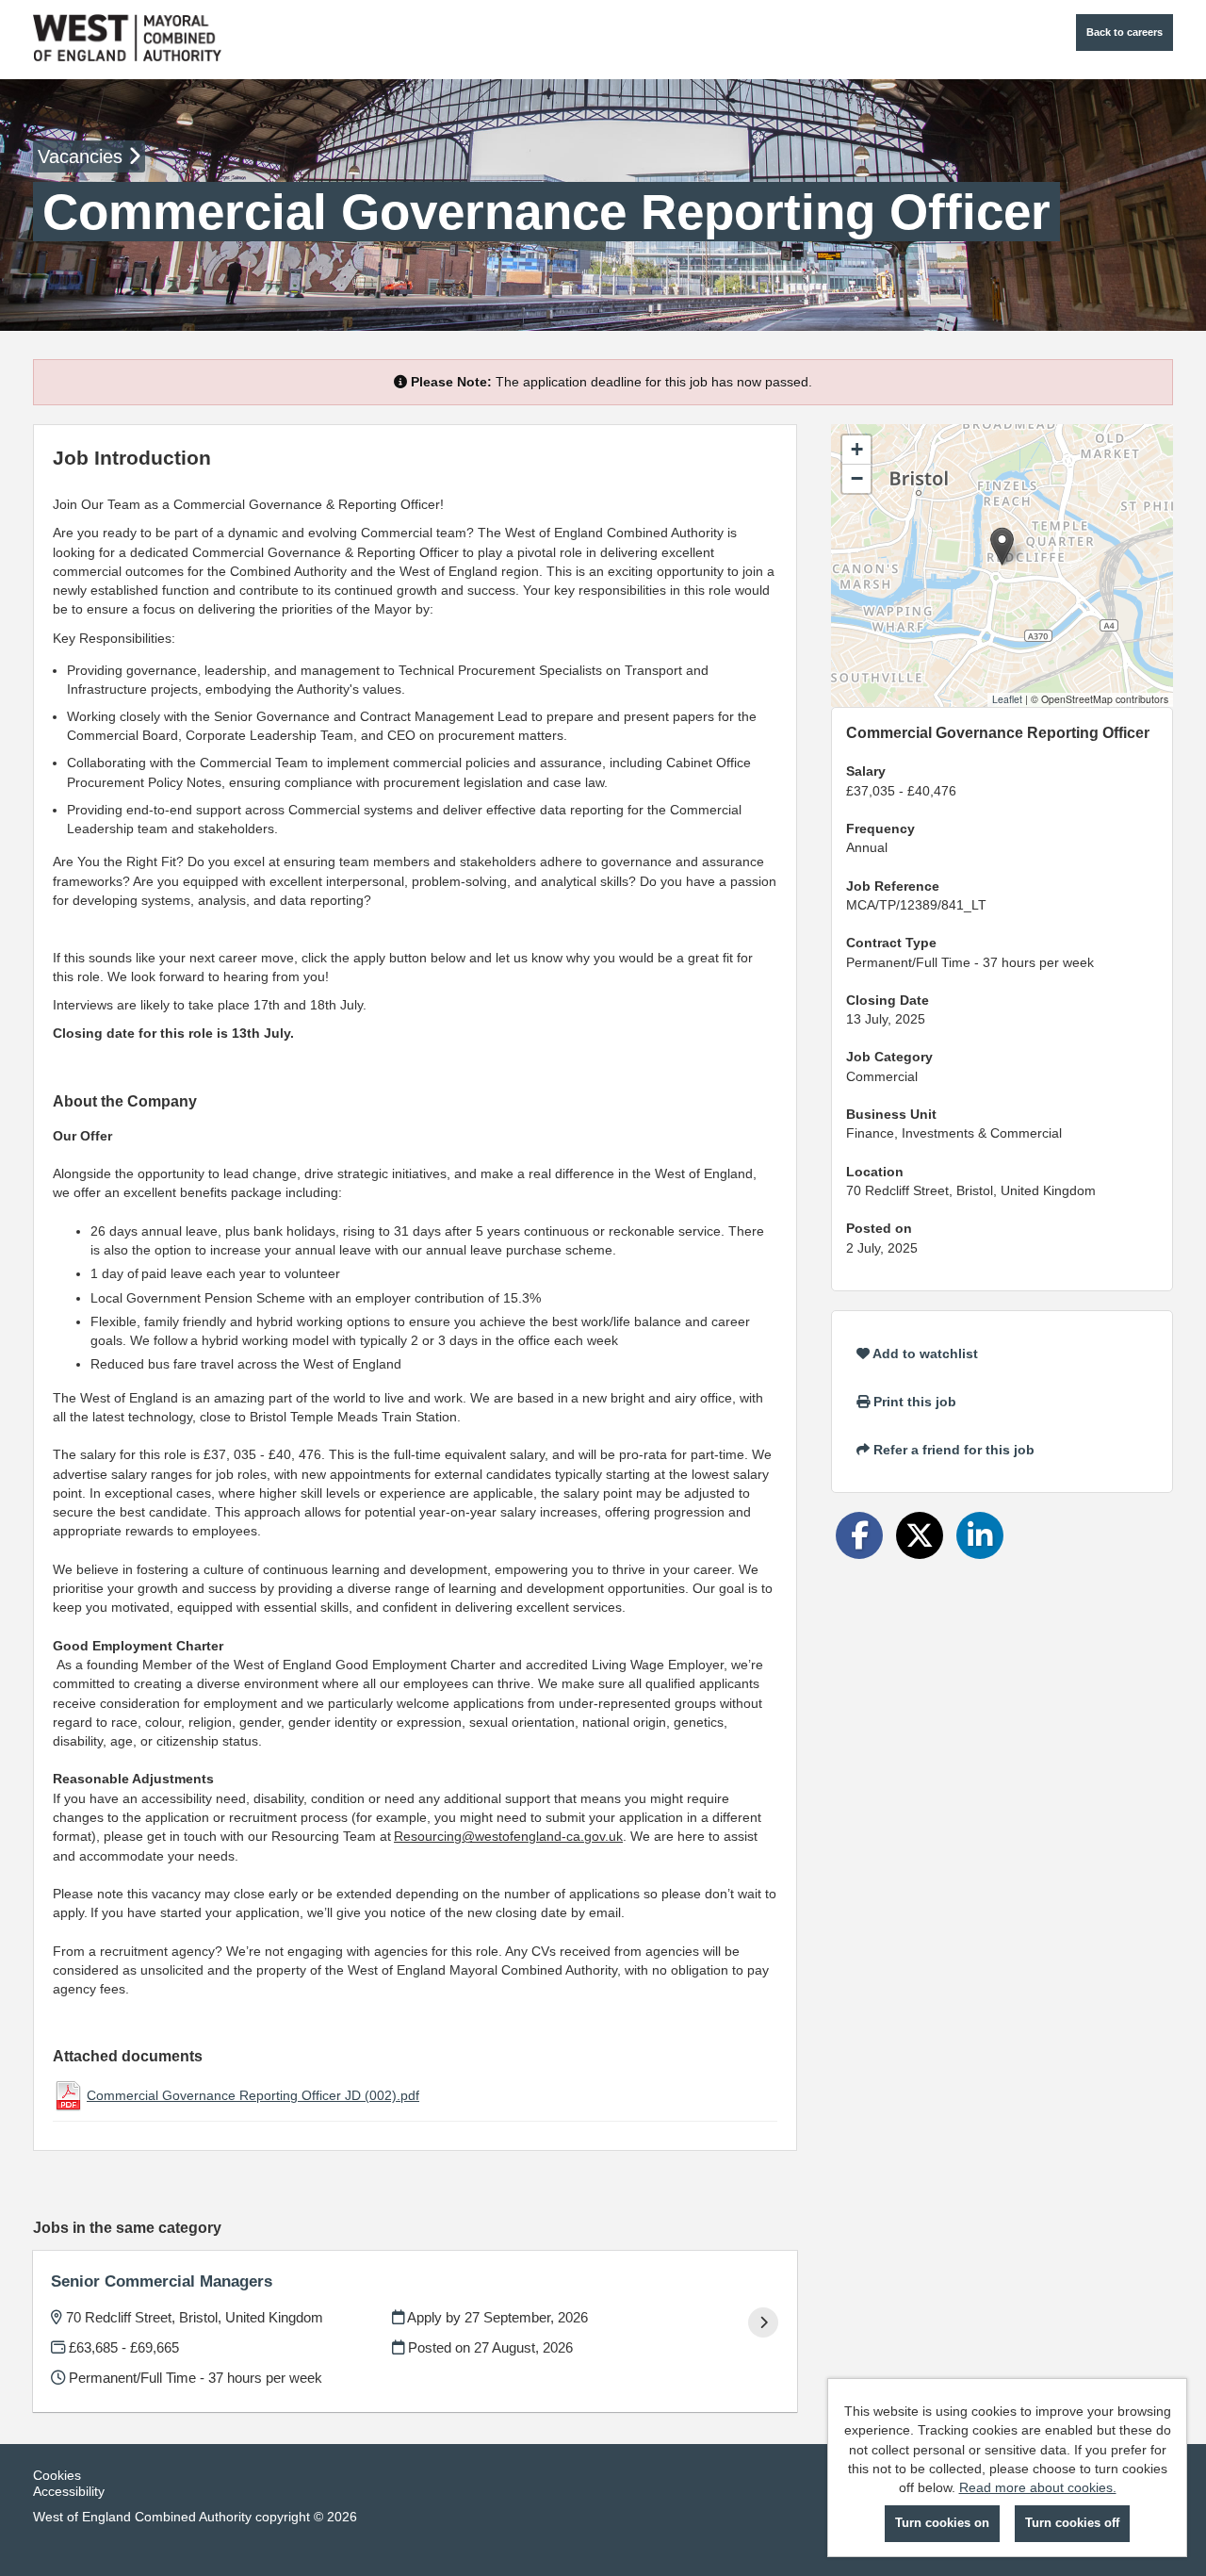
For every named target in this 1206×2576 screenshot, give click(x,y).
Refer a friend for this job (952, 1450)
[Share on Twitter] (920, 1535)
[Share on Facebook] (859, 1535)
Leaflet (1007, 699)
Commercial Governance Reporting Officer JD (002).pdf (253, 2095)
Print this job (913, 1402)
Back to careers (1125, 32)
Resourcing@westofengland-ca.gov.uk (508, 1836)
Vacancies (83, 156)
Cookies (57, 2475)
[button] (1002, 546)
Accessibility (69, 2491)
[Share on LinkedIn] (980, 1535)
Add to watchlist (924, 1354)
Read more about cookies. (1038, 2487)
